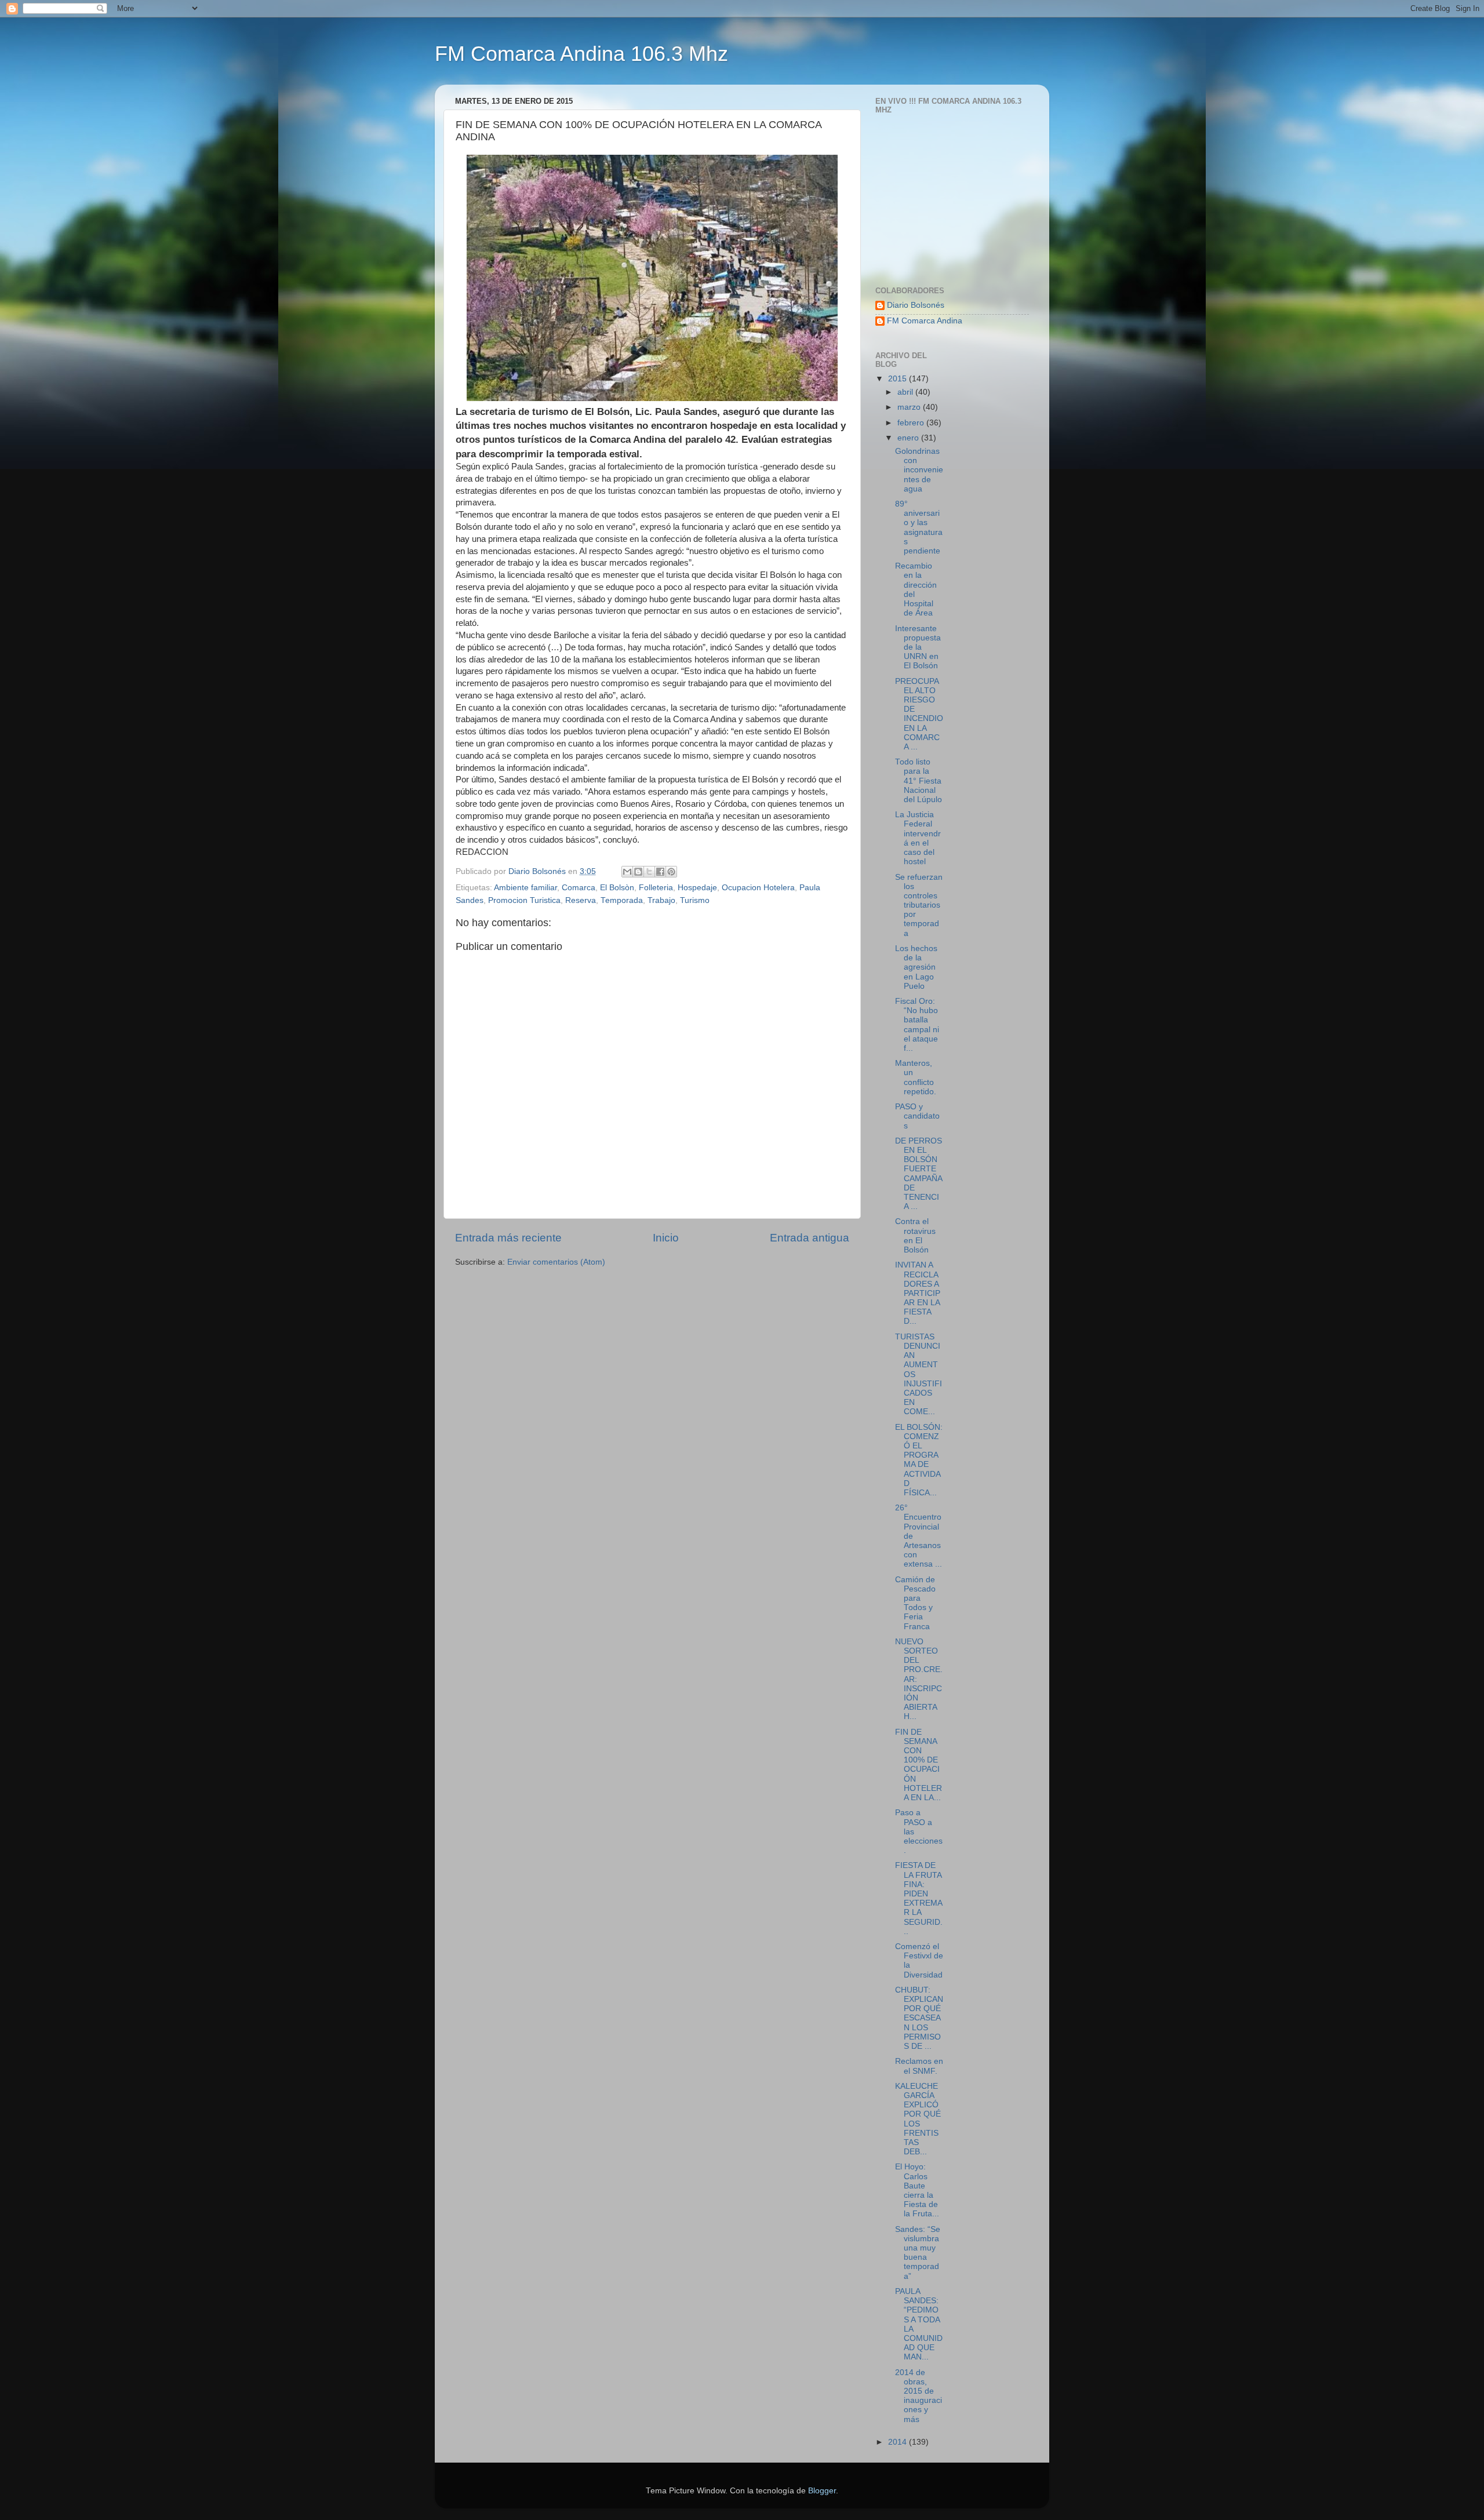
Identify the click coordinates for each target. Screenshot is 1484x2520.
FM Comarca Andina (925, 321)
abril (906, 392)
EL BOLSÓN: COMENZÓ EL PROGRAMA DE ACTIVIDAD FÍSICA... (919, 1460)
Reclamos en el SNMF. (919, 2066)
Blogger (822, 2491)
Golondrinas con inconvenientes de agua (919, 470)
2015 (899, 379)
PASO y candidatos (917, 1116)
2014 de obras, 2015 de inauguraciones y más (919, 2396)
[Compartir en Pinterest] (671, 872)
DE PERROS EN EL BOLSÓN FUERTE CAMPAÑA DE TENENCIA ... (919, 1174)
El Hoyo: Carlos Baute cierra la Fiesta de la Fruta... (917, 2190)
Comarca (579, 888)
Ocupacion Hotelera (758, 888)
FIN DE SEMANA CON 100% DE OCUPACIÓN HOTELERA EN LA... (919, 1765)
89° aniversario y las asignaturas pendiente (919, 527)
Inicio (666, 1238)
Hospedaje (697, 888)
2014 (899, 2442)
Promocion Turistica (524, 900)
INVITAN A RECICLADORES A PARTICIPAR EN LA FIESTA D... (918, 1293)
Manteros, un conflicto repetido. (916, 1077)
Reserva (581, 900)
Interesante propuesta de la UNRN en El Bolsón (918, 647)
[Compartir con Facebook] (660, 872)
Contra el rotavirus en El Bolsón (915, 1236)
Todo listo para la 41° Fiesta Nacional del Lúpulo (919, 781)
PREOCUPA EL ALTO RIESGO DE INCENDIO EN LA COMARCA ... (919, 714)
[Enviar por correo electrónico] (627, 872)
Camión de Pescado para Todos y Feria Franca (915, 1603)
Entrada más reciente (508, 1238)
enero (909, 438)
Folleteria (656, 888)
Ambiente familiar (525, 888)
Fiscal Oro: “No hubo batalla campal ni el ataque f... (917, 1025)
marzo (910, 407)
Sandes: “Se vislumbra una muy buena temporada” (918, 2253)
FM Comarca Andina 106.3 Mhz (581, 54)
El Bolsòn (617, 888)
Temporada (622, 900)
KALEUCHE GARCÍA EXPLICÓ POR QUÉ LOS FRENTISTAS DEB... (918, 2119)
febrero (912, 423)
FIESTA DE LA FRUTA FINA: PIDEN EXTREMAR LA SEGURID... (919, 1898)
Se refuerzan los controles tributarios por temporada (919, 905)
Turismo (695, 900)
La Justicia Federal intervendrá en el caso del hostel (918, 838)
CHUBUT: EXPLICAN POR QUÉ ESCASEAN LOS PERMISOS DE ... (919, 2018)
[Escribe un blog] (638, 872)
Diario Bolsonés (916, 305)
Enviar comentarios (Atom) (556, 1262)
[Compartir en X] (649, 872)
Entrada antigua (810, 1238)
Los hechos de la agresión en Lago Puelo (916, 967)
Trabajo (661, 900)
